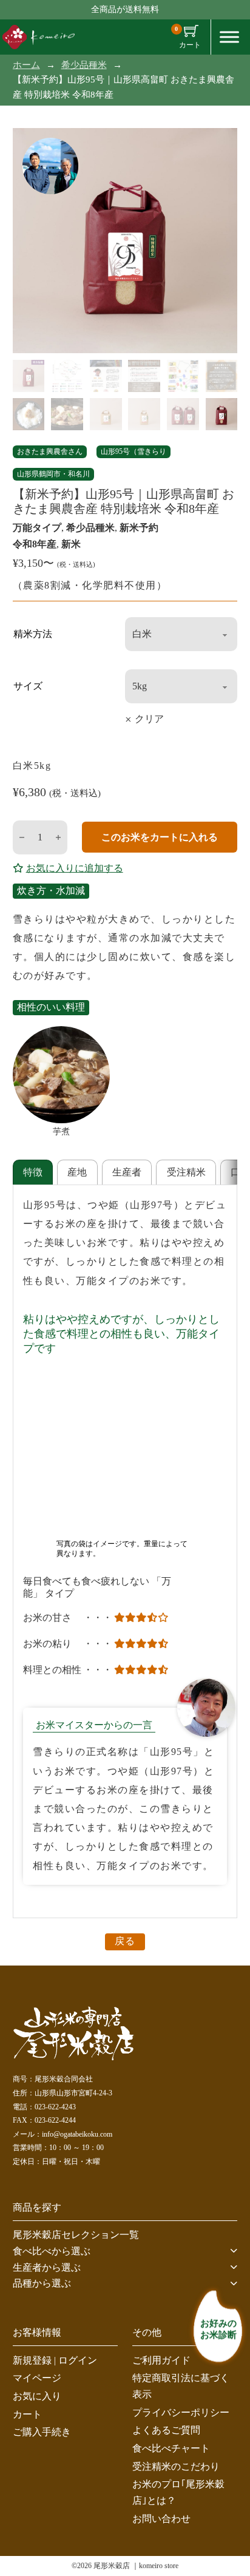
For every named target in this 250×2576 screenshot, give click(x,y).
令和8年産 (35, 544)
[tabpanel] (125, 1552)
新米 (71, 544)
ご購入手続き (42, 2432)
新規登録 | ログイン (55, 2360)
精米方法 (33, 634)
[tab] (33, 1172)
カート (27, 2414)
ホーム (26, 65)
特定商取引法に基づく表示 (181, 2386)
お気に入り (37, 2396)
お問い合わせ (161, 2518)
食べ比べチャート (171, 2448)
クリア (149, 719)
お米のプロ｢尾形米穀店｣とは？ (178, 2492)
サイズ (28, 686)
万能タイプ (37, 528)
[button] (125, 2251)
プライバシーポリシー (181, 2412)
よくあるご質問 (166, 2430)
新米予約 (139, 528)
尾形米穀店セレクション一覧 (76, 2235)
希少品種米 (84, 65)
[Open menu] (229, 37)
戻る (125, 1941)
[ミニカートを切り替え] (191, 31)
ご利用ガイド (161, 2360)
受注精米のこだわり (176, 2466)
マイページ (37, 2378)
